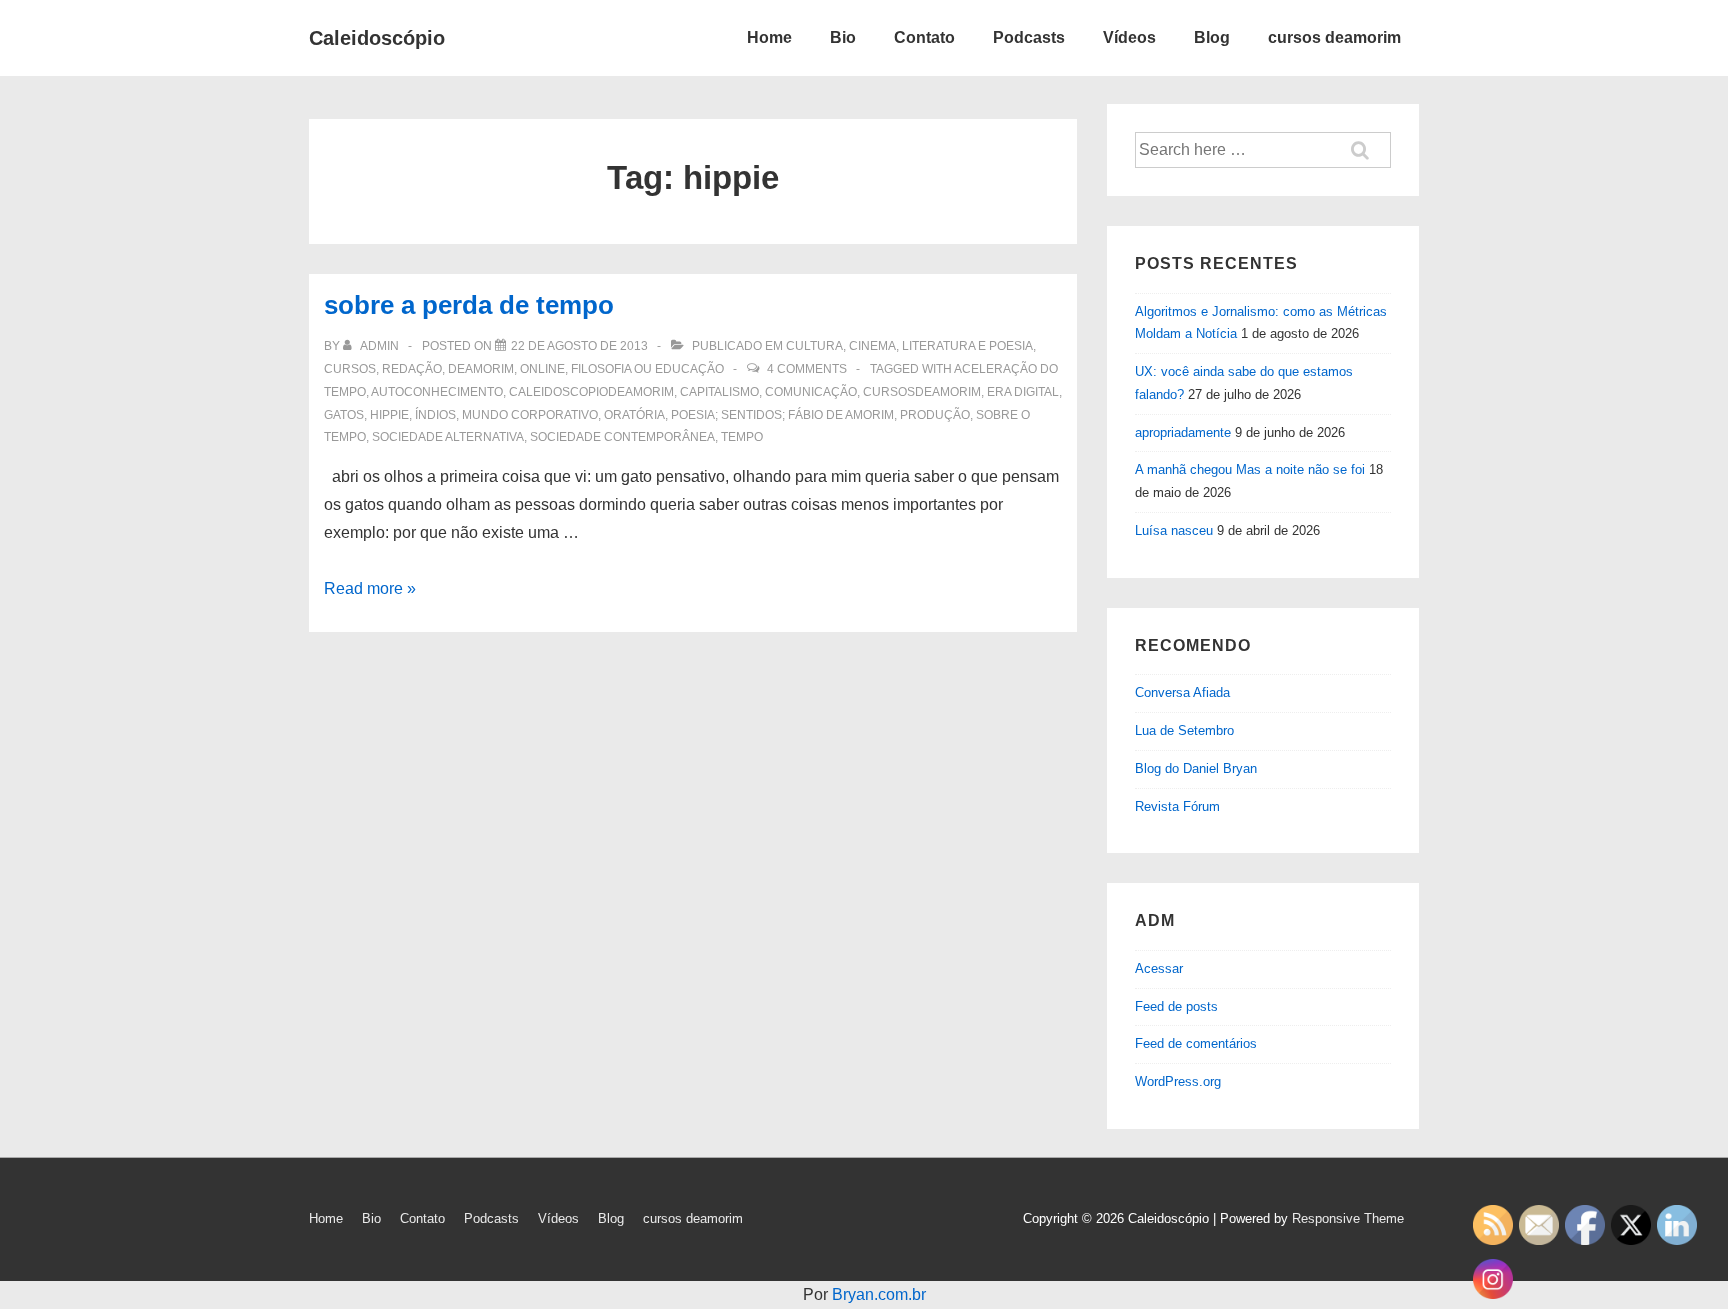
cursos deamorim (1334, 37)
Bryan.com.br (879, 1294)
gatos (344, 415)
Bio (843, 37)
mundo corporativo (530, 415)
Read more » (370, 588)
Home (769, 37)
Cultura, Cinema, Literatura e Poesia (909, 346)
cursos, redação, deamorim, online (444, 369)
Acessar (1159, 968)
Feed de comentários (1196, 1043)
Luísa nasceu (1174, 530)
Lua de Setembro (1184, 730)
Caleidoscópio (377, 38)
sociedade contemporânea (622, 437)
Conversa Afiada (1182, 692)
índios (435, 415)
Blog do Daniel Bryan (1196, 768)
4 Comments (807, 369)
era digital (1023, 392)
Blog (1212, 37)
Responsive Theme (1348, 1218)
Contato (924, 37)
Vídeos (1129, 37)
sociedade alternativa (448, 437)
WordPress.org (1178, 1081)
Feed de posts (1176, 1006)
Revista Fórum (1177, 806)
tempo (742, 437)
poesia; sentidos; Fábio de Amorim (782, 415)
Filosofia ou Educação (647, 369)
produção (935, 415)
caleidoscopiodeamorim (591, 392)
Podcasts (1029, 37)
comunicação (811, 392)
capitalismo (719, 392)
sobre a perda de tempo (469, 305)
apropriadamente (1183, 432)
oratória (634, 415)
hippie (389, 415)
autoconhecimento (437, 392)
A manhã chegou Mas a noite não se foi (1250, 469)
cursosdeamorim (922, 392)
